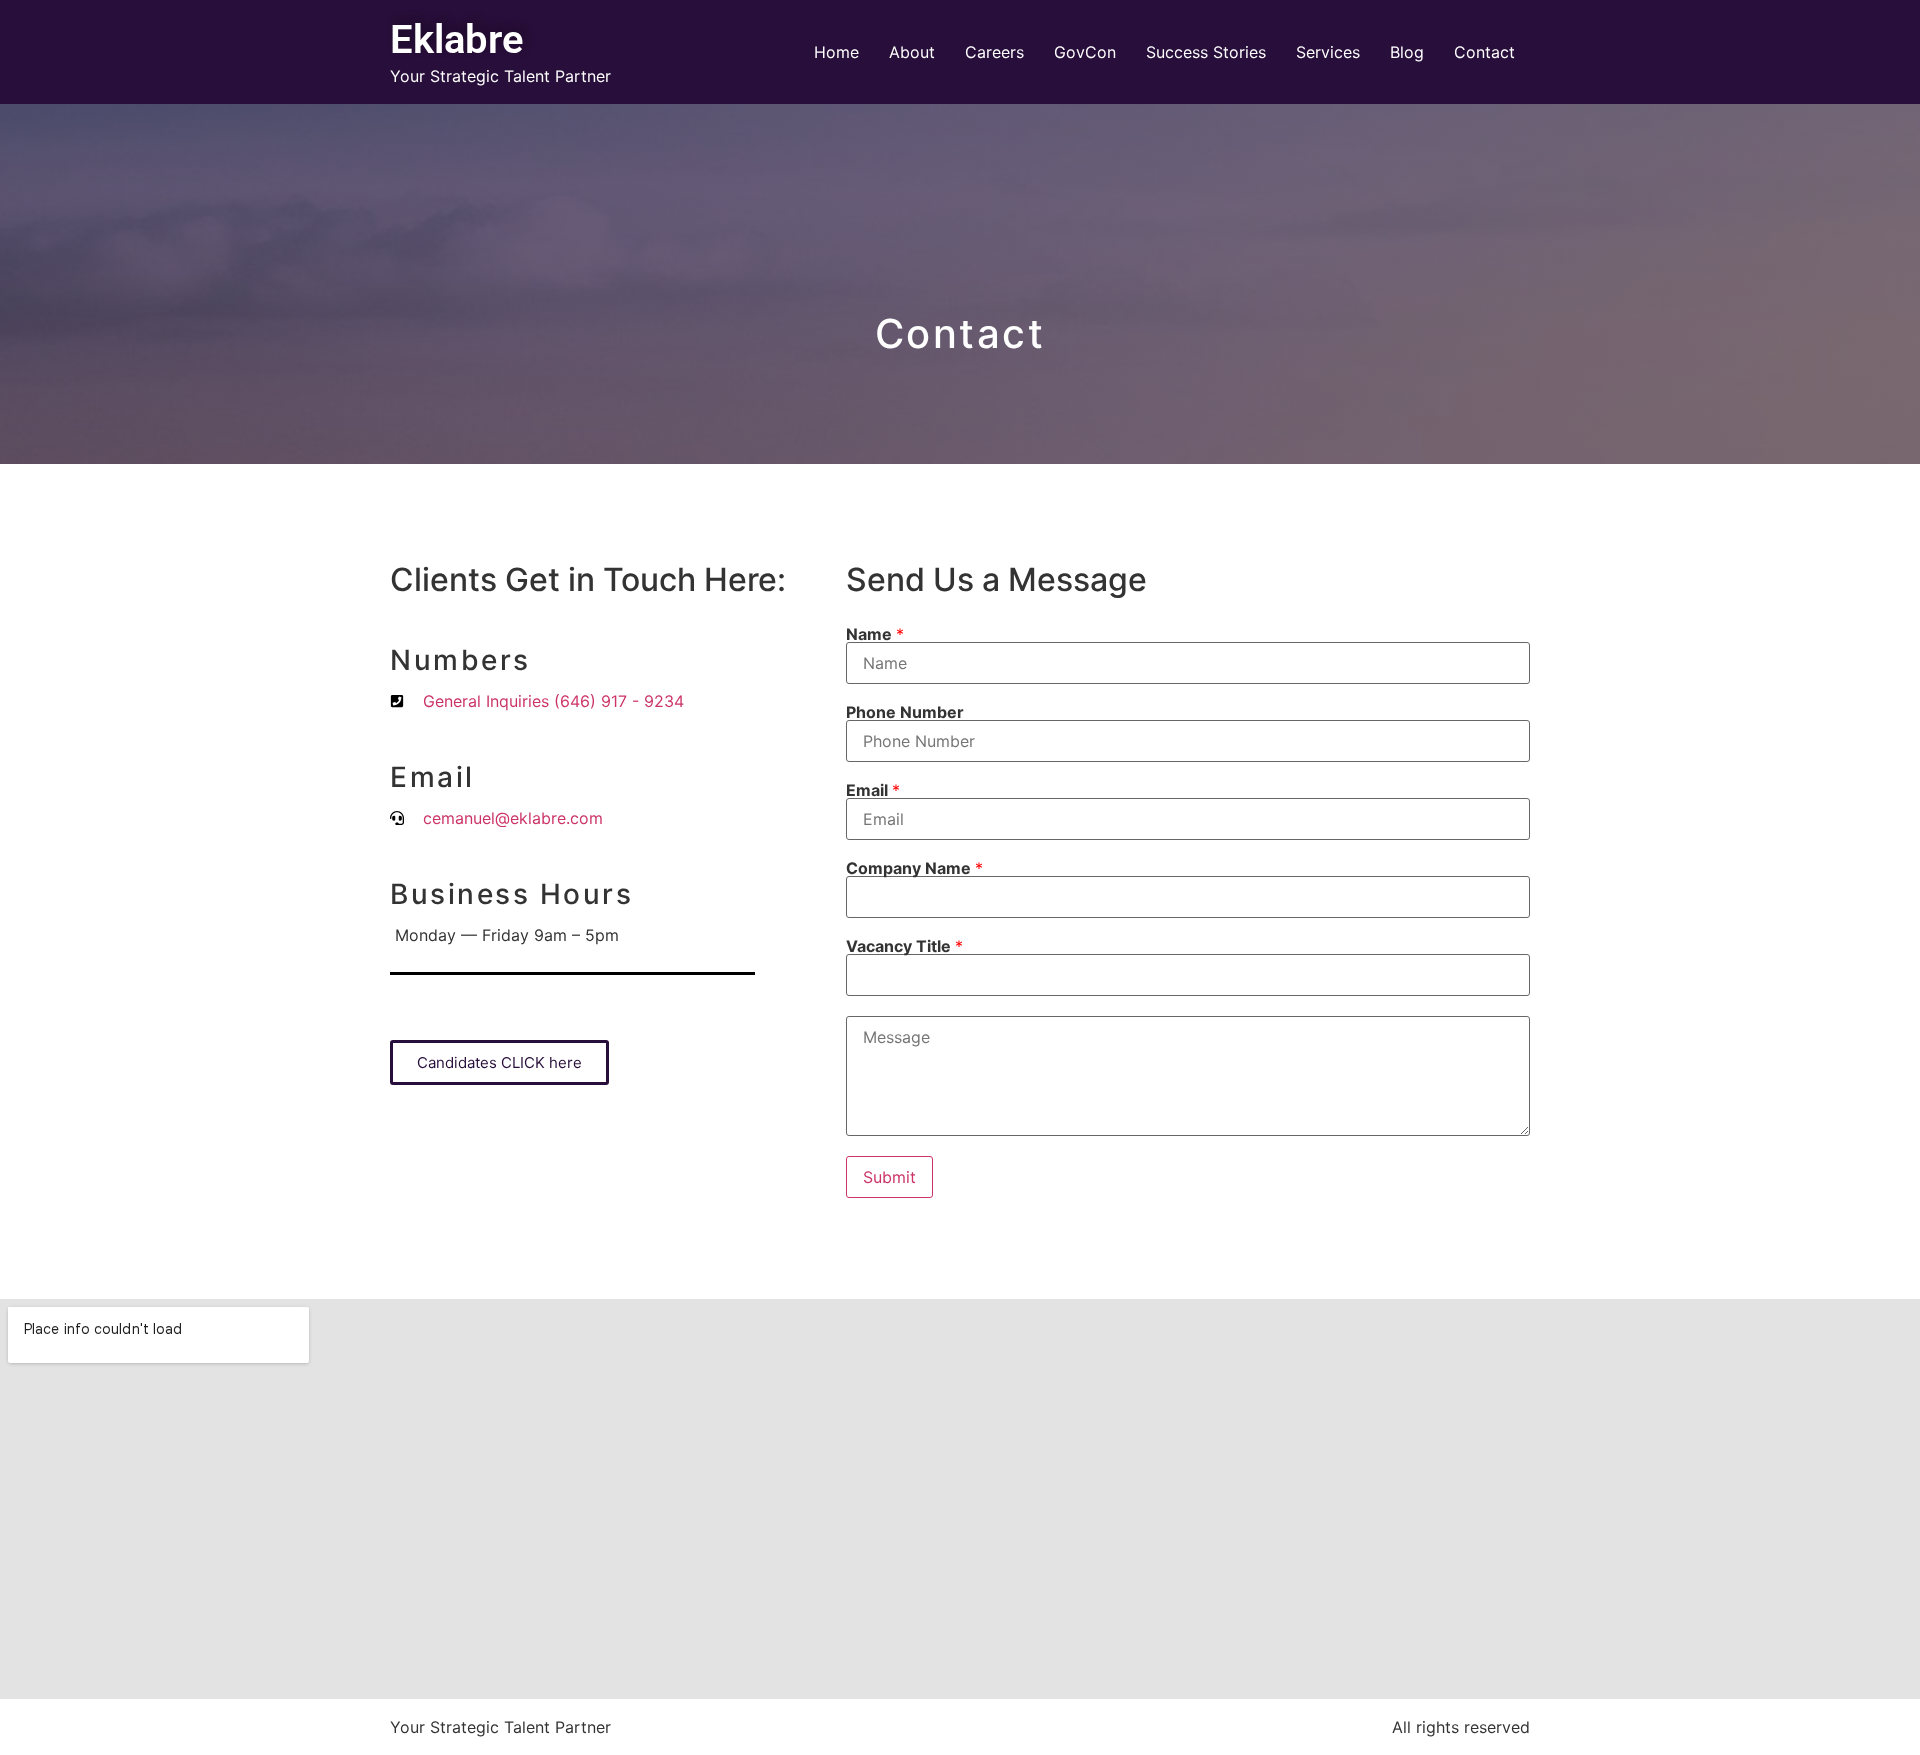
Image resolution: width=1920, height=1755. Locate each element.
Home (836, 52)
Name (875, 634)
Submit (889, 1177)
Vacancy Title (904, 946)
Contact (1484, 52)
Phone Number (905, 712)
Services (1328, 52)
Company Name (914, 868)
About (912, 52)
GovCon (1085, 52)
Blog (1407, 52)
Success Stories (1206, 52)
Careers (994, 52)
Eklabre (457, 39)
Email (873, 790)
